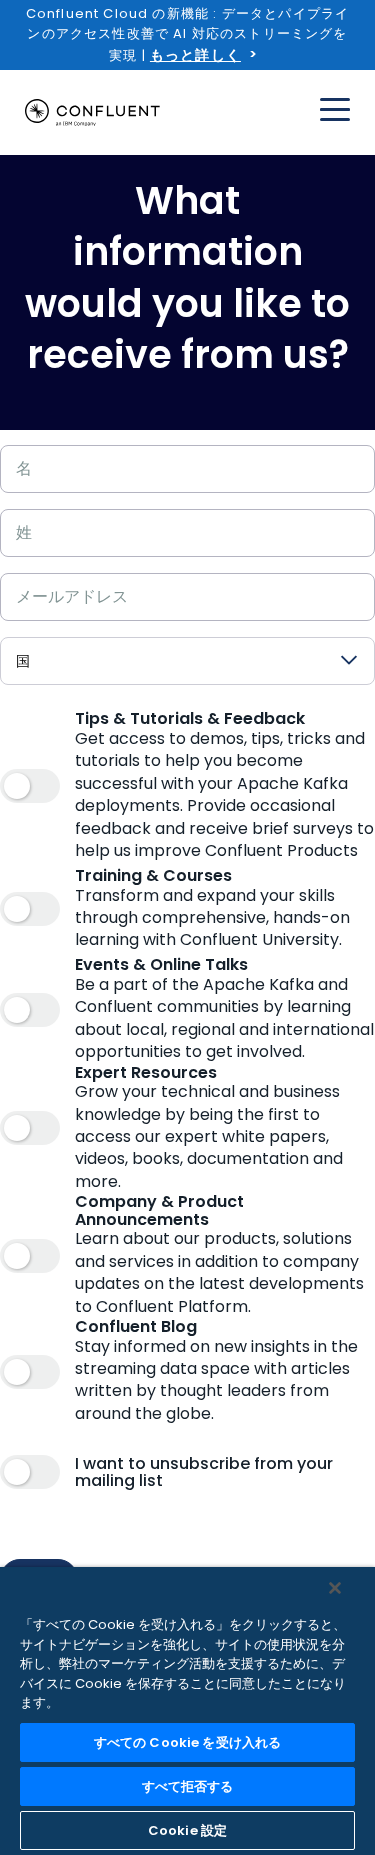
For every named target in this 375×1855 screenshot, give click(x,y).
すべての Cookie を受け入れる (187, 1742)
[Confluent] (92, 113)
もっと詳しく (195, 55)
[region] (187, 1711)
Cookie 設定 (187, 1830)
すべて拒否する (188, 1786)
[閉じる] (335, 1588)
